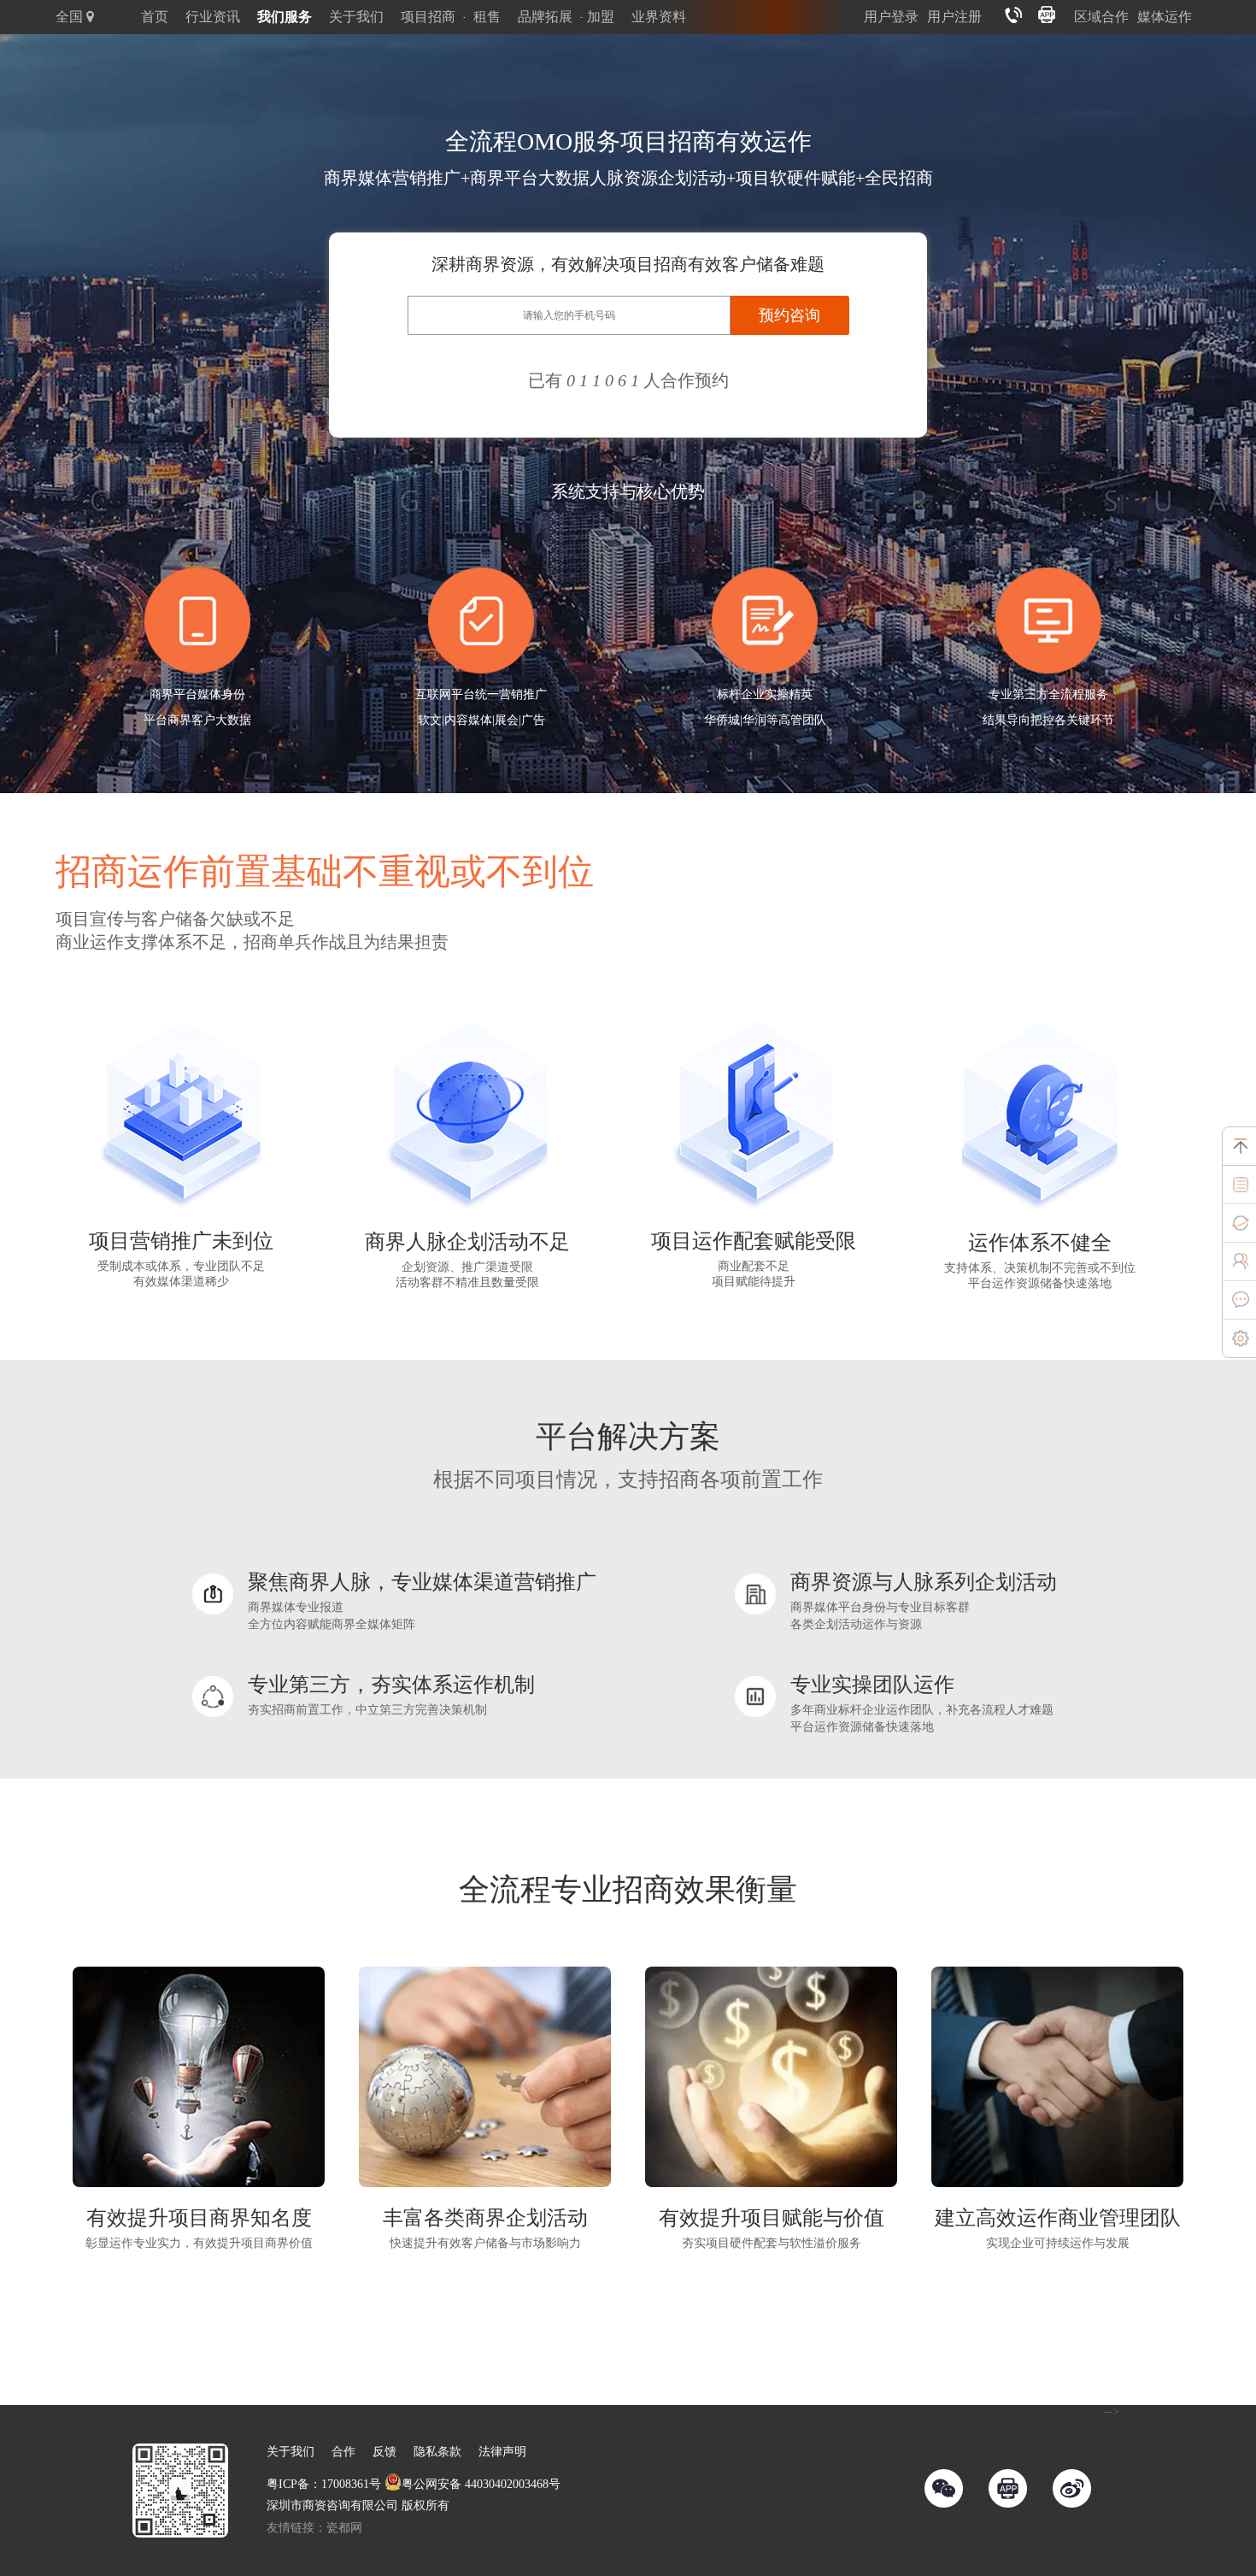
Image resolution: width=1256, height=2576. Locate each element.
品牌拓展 (545, 17)
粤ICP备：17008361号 (324, 2484)
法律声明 (502, 2452)
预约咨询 (789, 315)
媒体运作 (1165, 17)
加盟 (601, 17)
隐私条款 (437, 2452)
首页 (155, 17)
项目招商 (428, 17)
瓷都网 (344, 2528)
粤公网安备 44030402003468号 (481, 2484)
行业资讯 (213, 17)
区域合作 (1101, 17)
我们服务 (285, 17)
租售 (487, 17)
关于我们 (356, 17)
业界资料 (659, 17)
